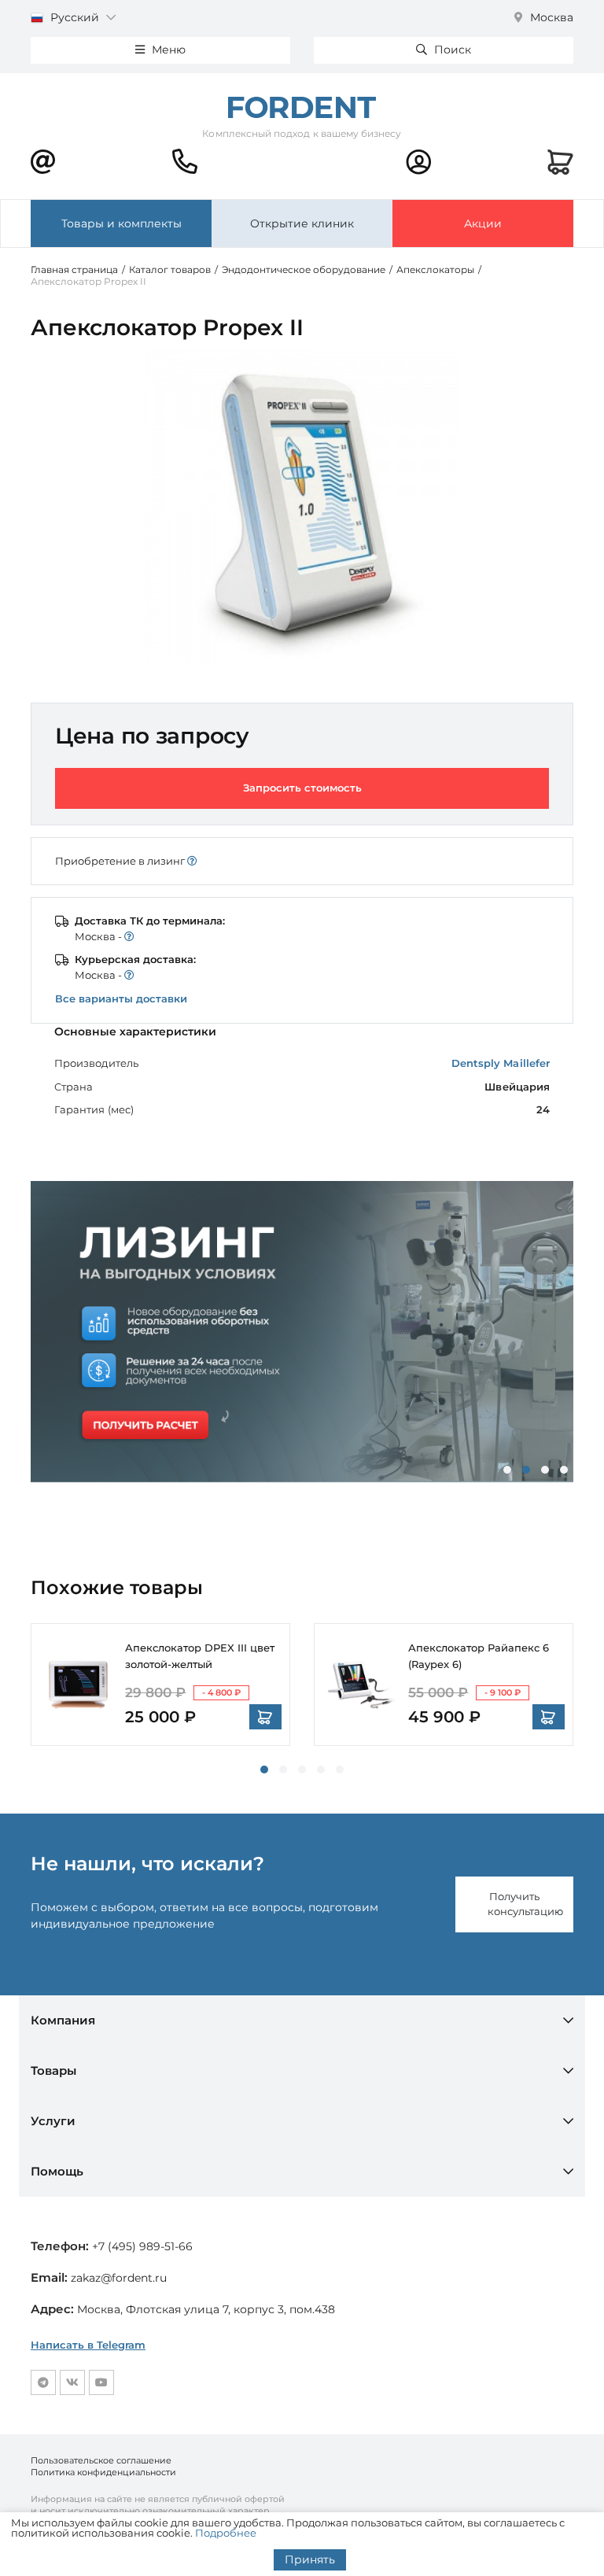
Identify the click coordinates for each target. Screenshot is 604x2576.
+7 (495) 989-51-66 (142, 2246)
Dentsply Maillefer (501, 1063)
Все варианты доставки (121, 998)
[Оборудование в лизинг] (302, 1332)
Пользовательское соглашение (101, 2460)
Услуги (53, 2121)
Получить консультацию (525, 1904)
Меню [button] (167, 50)
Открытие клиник (302, 223)
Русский (75, 17)
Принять (310, 2559)
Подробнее (226, 2533)
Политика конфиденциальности (103, 2472)
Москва (550, 17)
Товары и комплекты (122, 223)
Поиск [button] (451, 50)
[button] (507, 1470)
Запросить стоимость (302, 788)
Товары (53, 2070)
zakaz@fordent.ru (119, 2278)
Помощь (57, 2171)
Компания (63, 2020)
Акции (483, 223)
